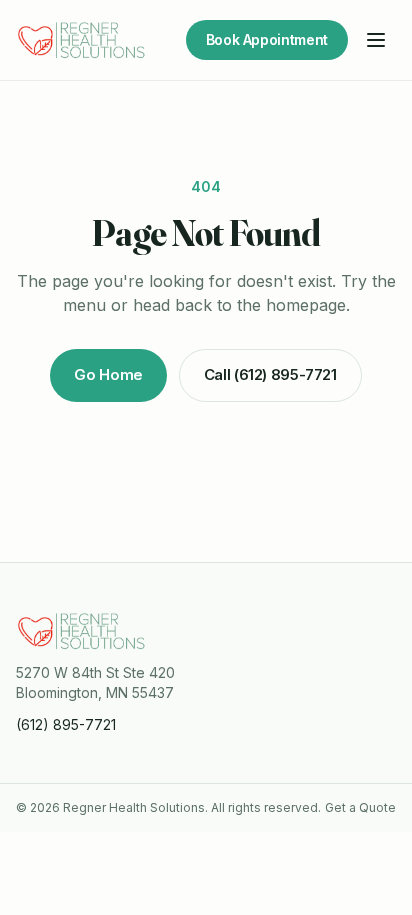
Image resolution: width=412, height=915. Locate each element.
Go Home (108, 374)
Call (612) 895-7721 (270, 374)
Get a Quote (360, 807)
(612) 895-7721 (66, 724)
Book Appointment (267, 39)
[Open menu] (376, 40)
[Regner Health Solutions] (82, 40)
